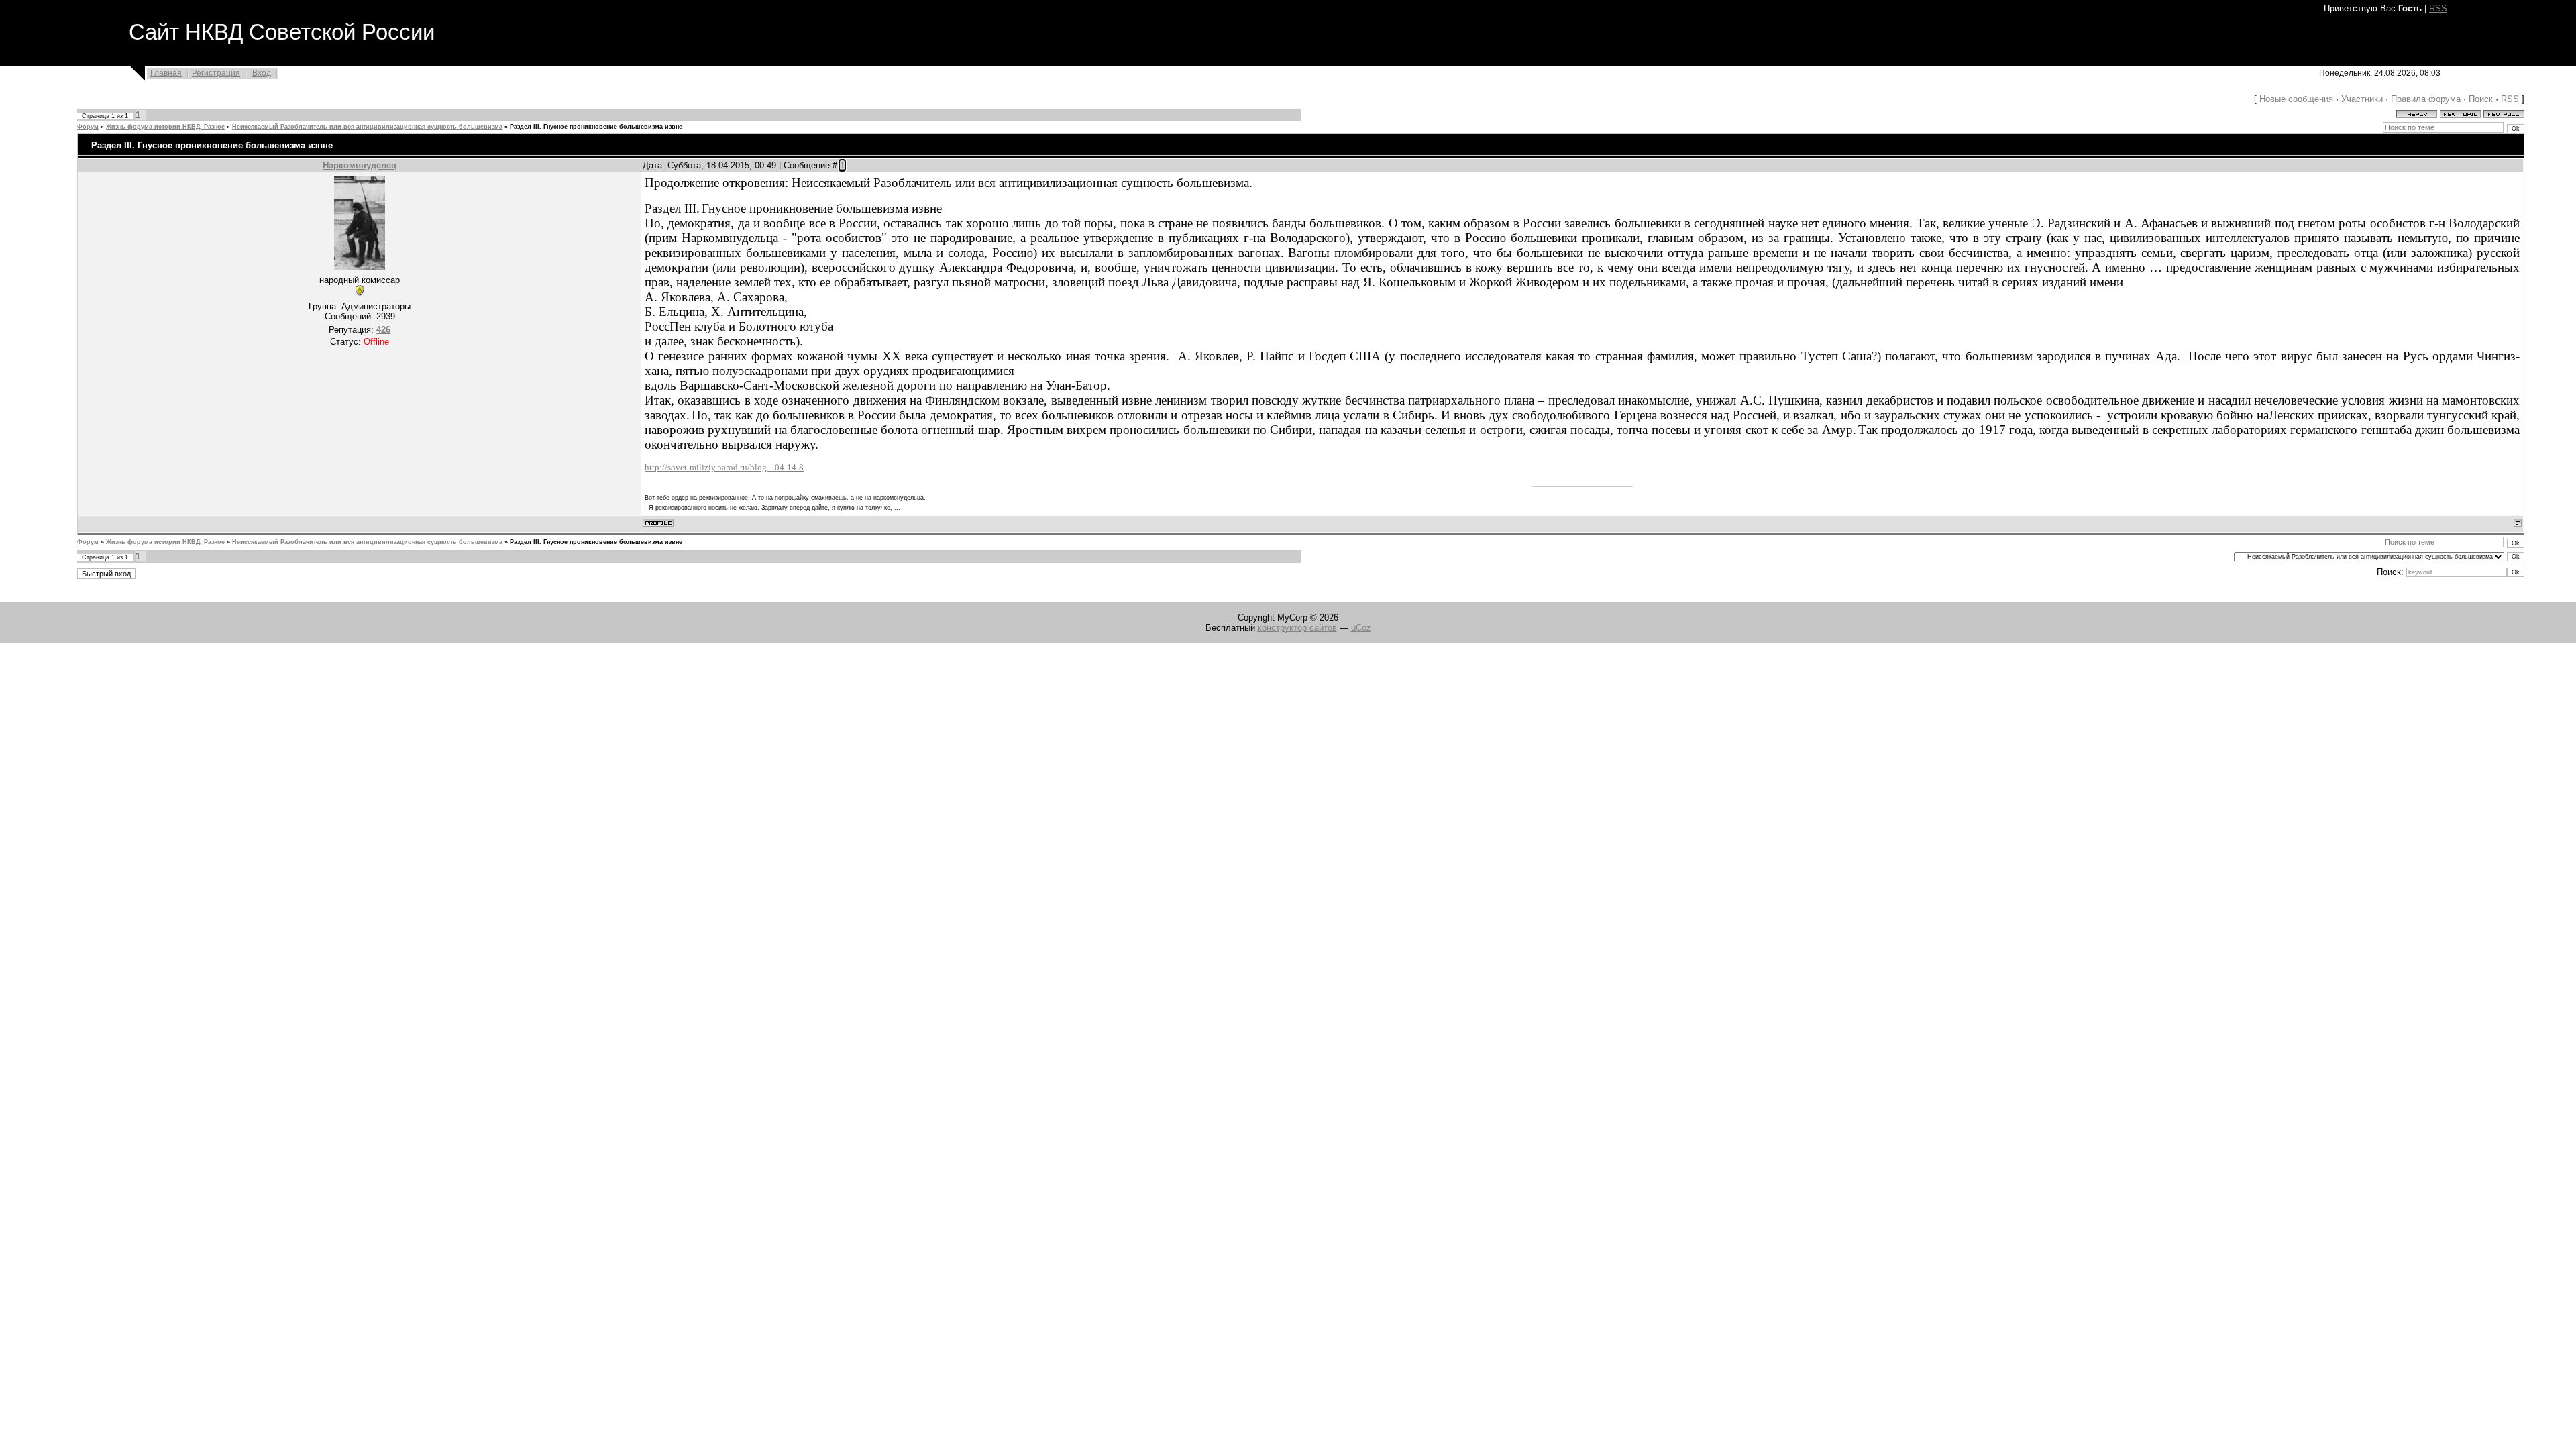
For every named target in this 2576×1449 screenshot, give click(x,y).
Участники (2362, 99)
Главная (166, 73)
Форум (88, 127)
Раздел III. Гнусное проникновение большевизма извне (596, 127)
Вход (262, 73)
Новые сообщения (2296, 99)
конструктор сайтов (1297, 628)
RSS (2438, 8)
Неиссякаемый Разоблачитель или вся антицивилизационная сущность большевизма (367, 127)
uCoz (1361, 628)
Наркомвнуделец (360, 165)
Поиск (2481, 99)
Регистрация (216, 73)
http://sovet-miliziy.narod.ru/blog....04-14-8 (724, 467)
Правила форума (2426, 99)
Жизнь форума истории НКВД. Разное (165, 127)
